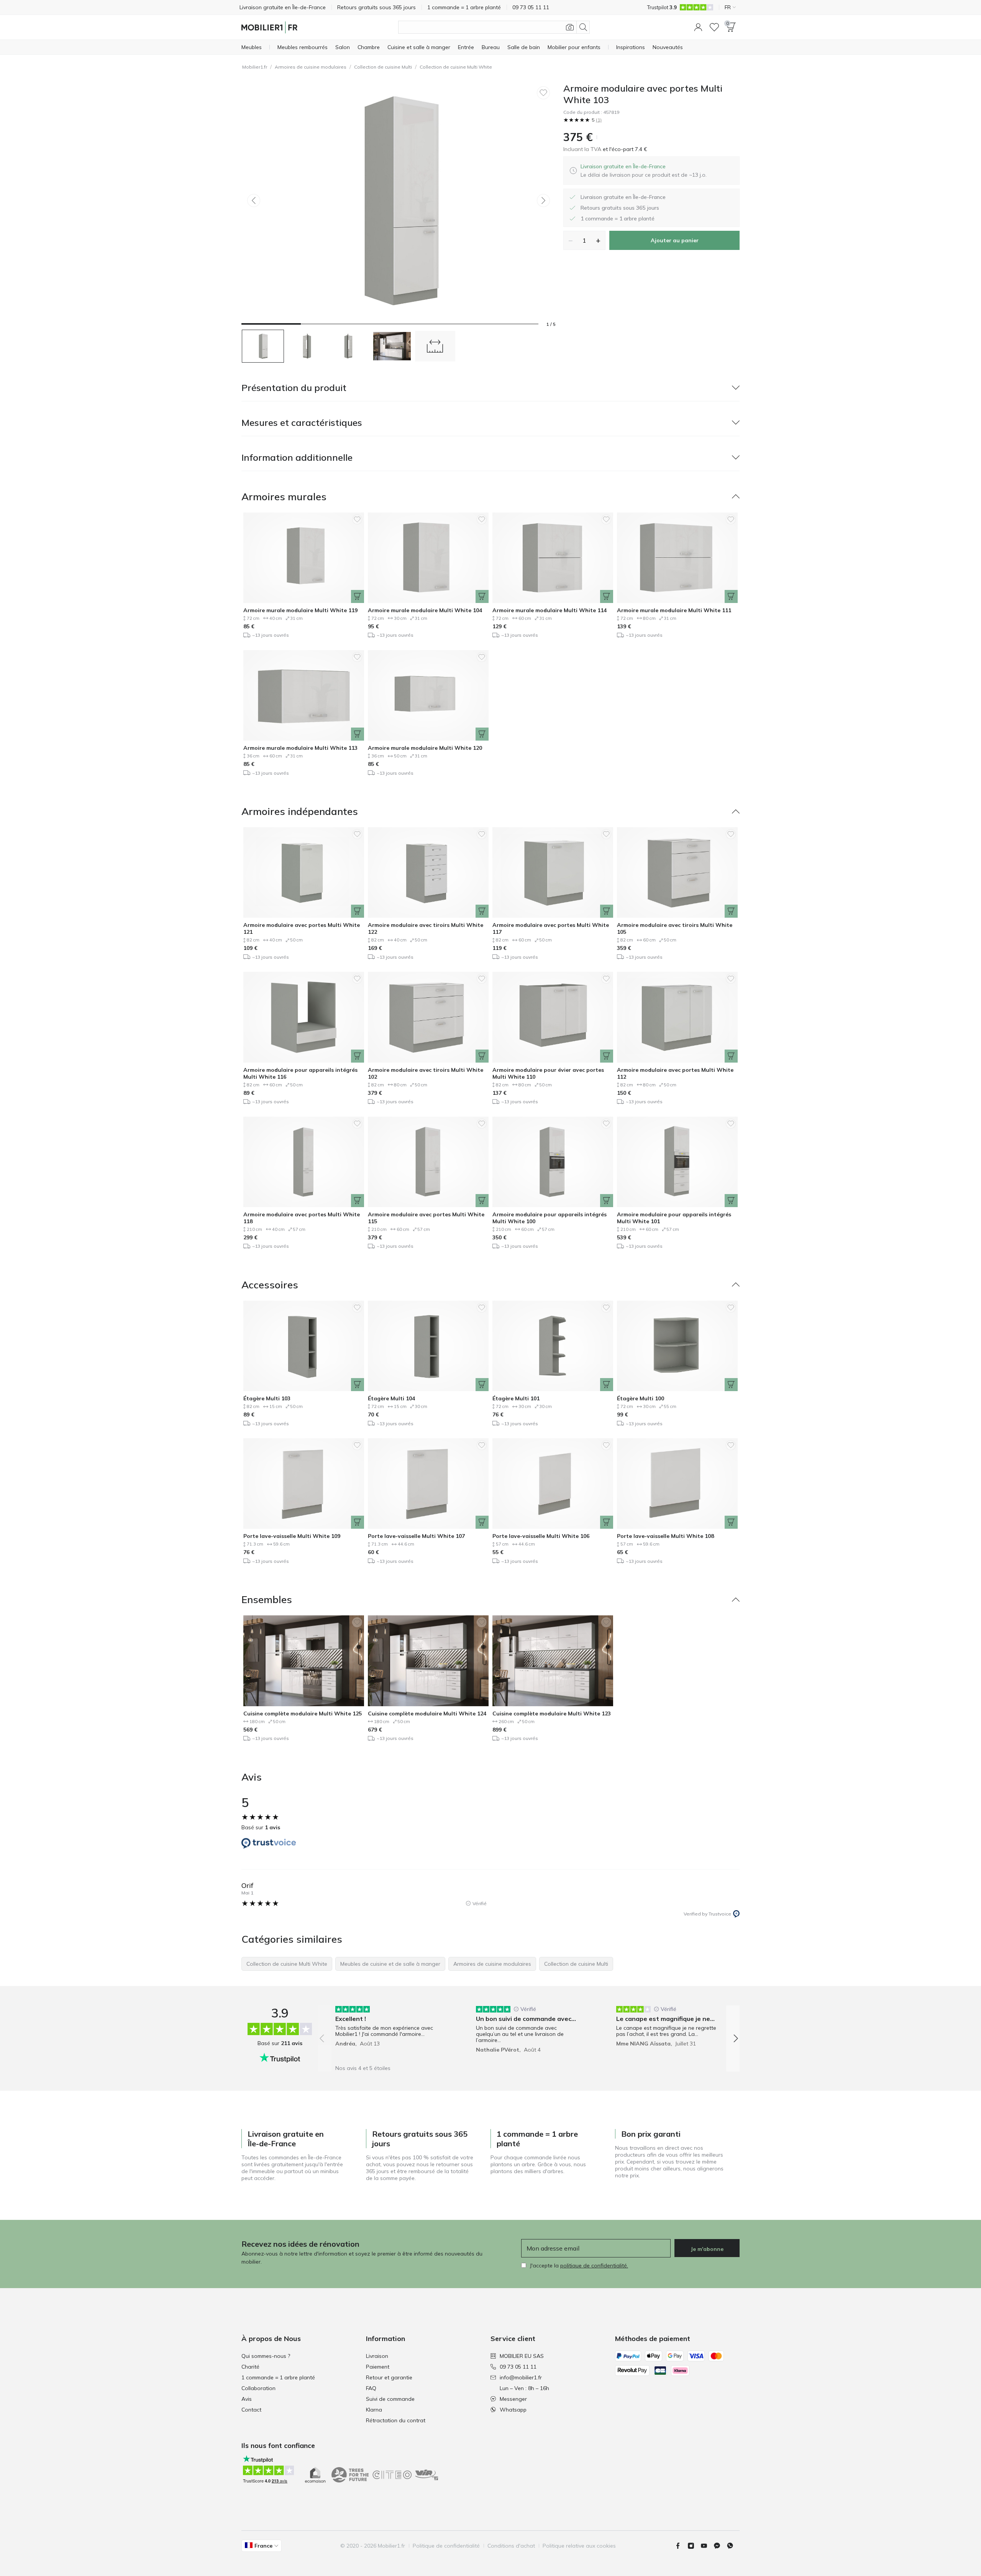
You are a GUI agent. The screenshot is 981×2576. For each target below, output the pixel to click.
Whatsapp (513, 2410)
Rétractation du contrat (396, 2420)
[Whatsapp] (733, 2546)
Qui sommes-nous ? (266, 2356)
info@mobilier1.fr (521, 2377)
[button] (698, 27)
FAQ (371, 2388)
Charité (250, 2367)
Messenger (513, 2399)
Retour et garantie (389, 2377)
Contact (251, 2410)
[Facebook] (681, 2546)
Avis (247, 2399)
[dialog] (644, 171)
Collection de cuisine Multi (383, 67)
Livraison (377, 2356)
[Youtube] (707, 2546)
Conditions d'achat (511, 2546)
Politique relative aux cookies (579, 2546)
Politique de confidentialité (446, 2546)
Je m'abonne (707, 2249)
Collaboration (258, 2388)
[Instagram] (694, 2546)
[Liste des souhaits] (714, 27)
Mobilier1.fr (255, 67)
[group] (388, 2033)
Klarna (374, 2410)
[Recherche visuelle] (570, 27)
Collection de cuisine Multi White (456, 67)
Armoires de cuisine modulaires (311, 67)
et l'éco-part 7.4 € (624, 149)
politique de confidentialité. (594, 2265)
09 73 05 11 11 (518, 2367)
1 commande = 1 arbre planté (278, 2377)
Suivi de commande (390, 2399)
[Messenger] (720, 2546)
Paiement (378, 2367)
